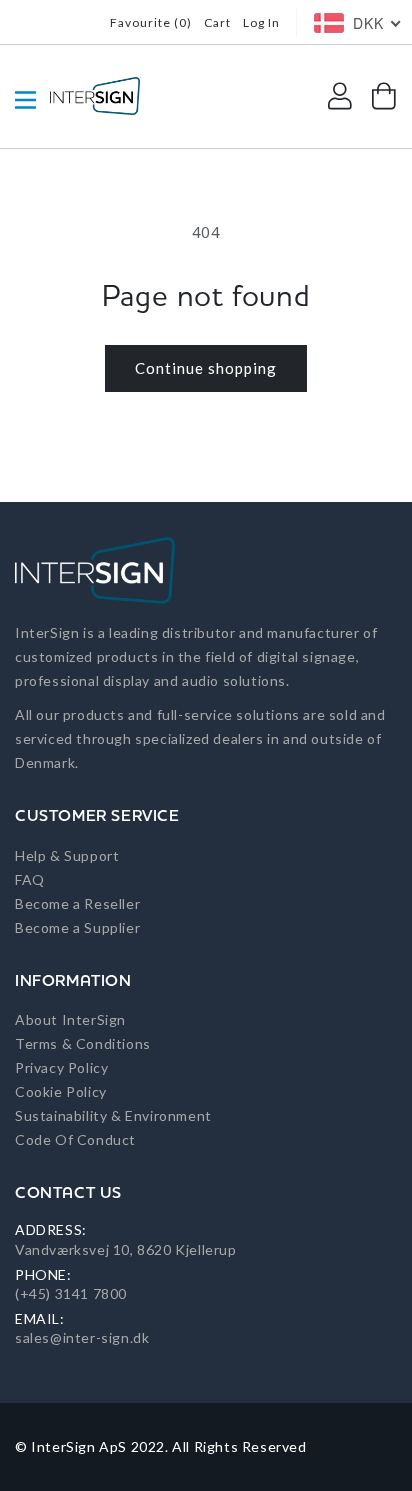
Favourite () (151, 22)
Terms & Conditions (83, 1043)
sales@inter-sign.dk (82, 1337)
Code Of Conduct (75, 1139)
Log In (261, 22)
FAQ (30, 879)
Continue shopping (206, 368)
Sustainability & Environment (113, 1115)
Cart (217, 22)
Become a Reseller (77, 903)
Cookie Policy (61, 1091)
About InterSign (70, 1019)
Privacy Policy (61, 1067)
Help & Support (67, 855)
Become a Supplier (77, 927)
